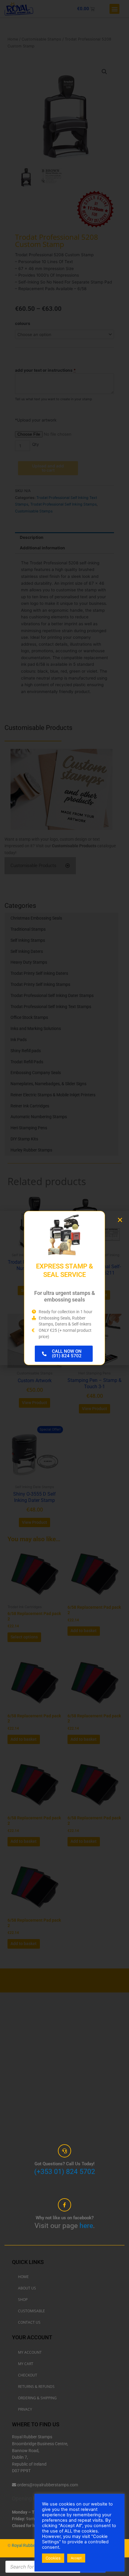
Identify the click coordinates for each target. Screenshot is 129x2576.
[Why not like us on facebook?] (64, 2205)
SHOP (23, 2300)
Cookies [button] (53, 2558)
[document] (64, 1288)
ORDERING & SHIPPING (37, 2398)
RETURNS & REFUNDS (36, 2387)
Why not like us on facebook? (65, 2218)
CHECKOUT (28, 2375)
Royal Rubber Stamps (32, 2545)
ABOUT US (27, 2288)
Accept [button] (76, 2558)
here (86, 2226)
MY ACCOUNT (30, 2352)
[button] (120, 1220)
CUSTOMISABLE (31, 2311)
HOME (23, 2277)
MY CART (26, 2364)
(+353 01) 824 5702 (65, 2172)
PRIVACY (25, 2409)
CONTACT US (29, 2322)
